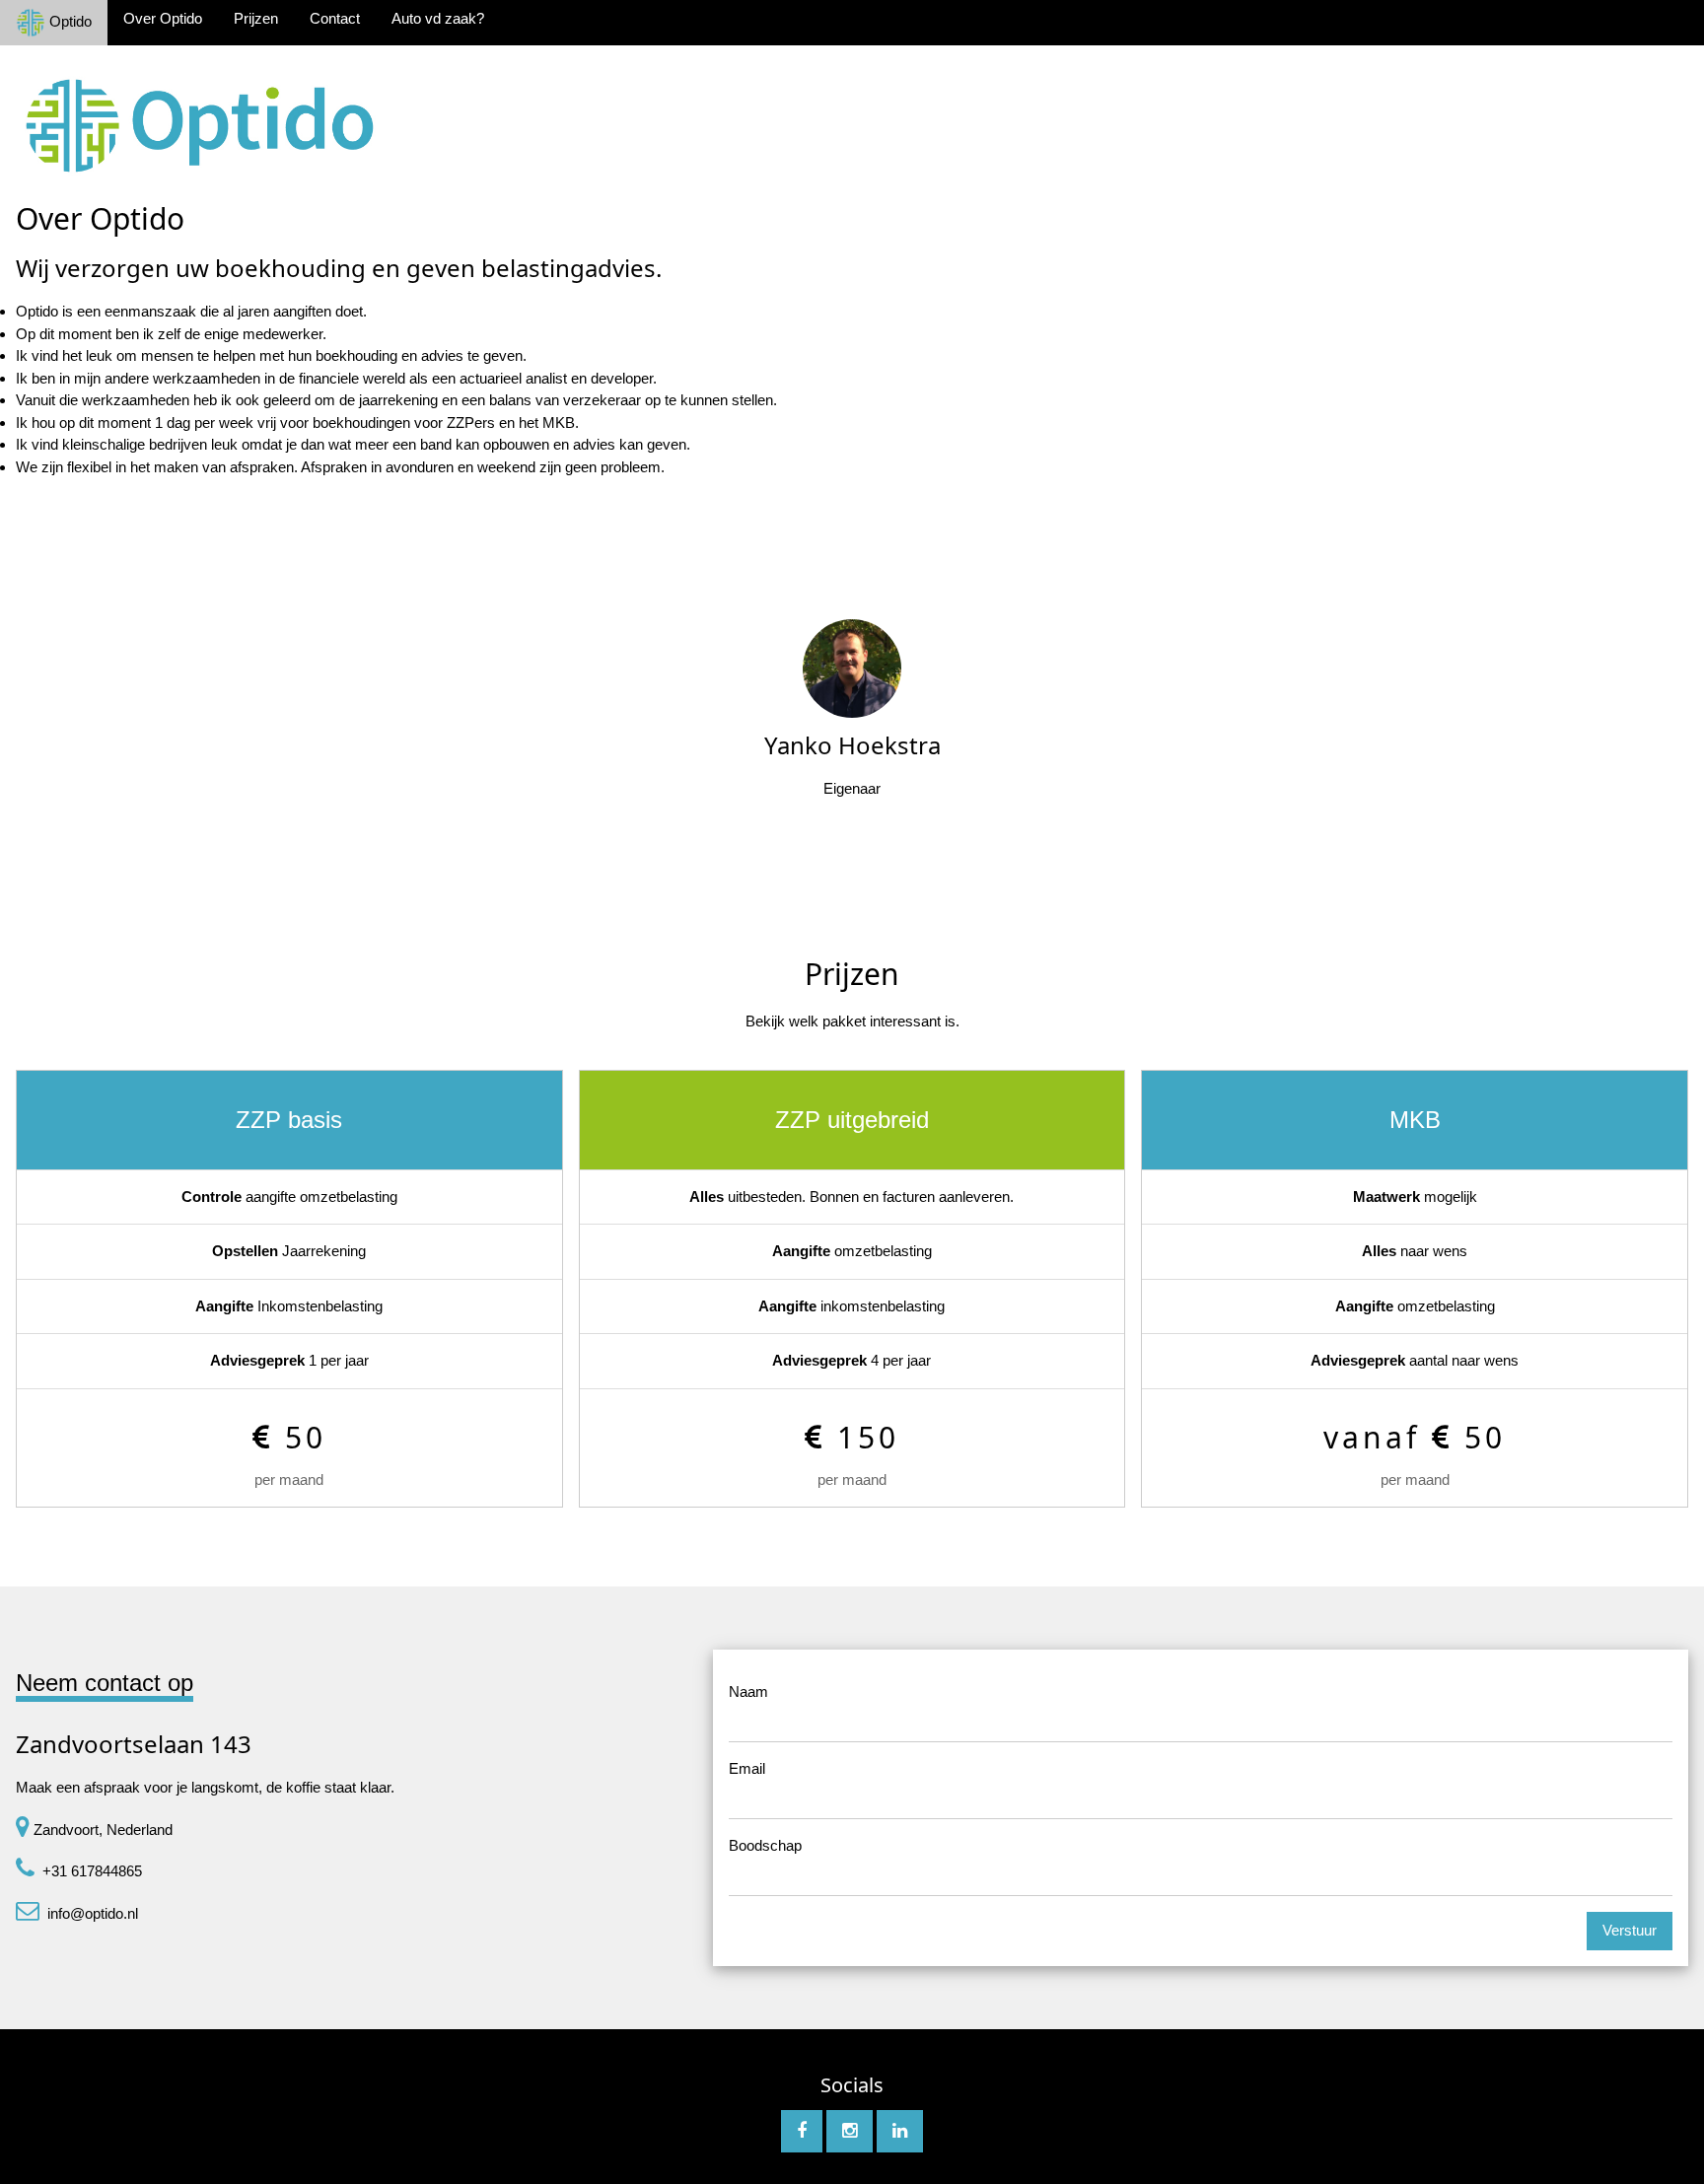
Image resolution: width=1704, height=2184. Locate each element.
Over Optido (163, 18)
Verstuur (1630, 1930)
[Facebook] (802, 2131)
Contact (335, 18)
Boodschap (765, 1845)
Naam (748, 1691)
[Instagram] (850, 2131)
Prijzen (256, 18)
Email (747, 1768)
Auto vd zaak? (438, 18)
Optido (69, 21)
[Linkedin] (900, 2131)
